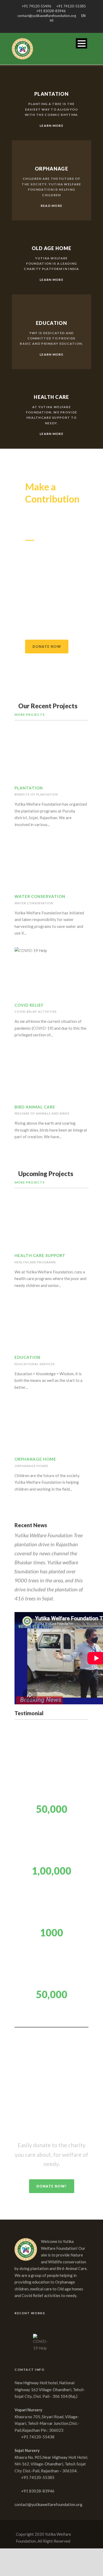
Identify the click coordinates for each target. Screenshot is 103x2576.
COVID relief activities (36, 1012)
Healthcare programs (35, 1262)
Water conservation (34, 903)
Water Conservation (40, 896)
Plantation (29, 788)
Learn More (51, 126)
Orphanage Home (35, 1459)
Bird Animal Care (35, 1107)
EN (83, 16)
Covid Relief (29, 1005)
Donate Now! (52, 2186)
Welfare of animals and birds (42, 1113)
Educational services (35, 1364)
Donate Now (47, 647)
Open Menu (81, 43)
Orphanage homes (31, 1466)
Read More (52, 206)
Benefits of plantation (36, 794)
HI (52, 20)
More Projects (30, 715)
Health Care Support (40, 1255)
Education (27, 1357)
